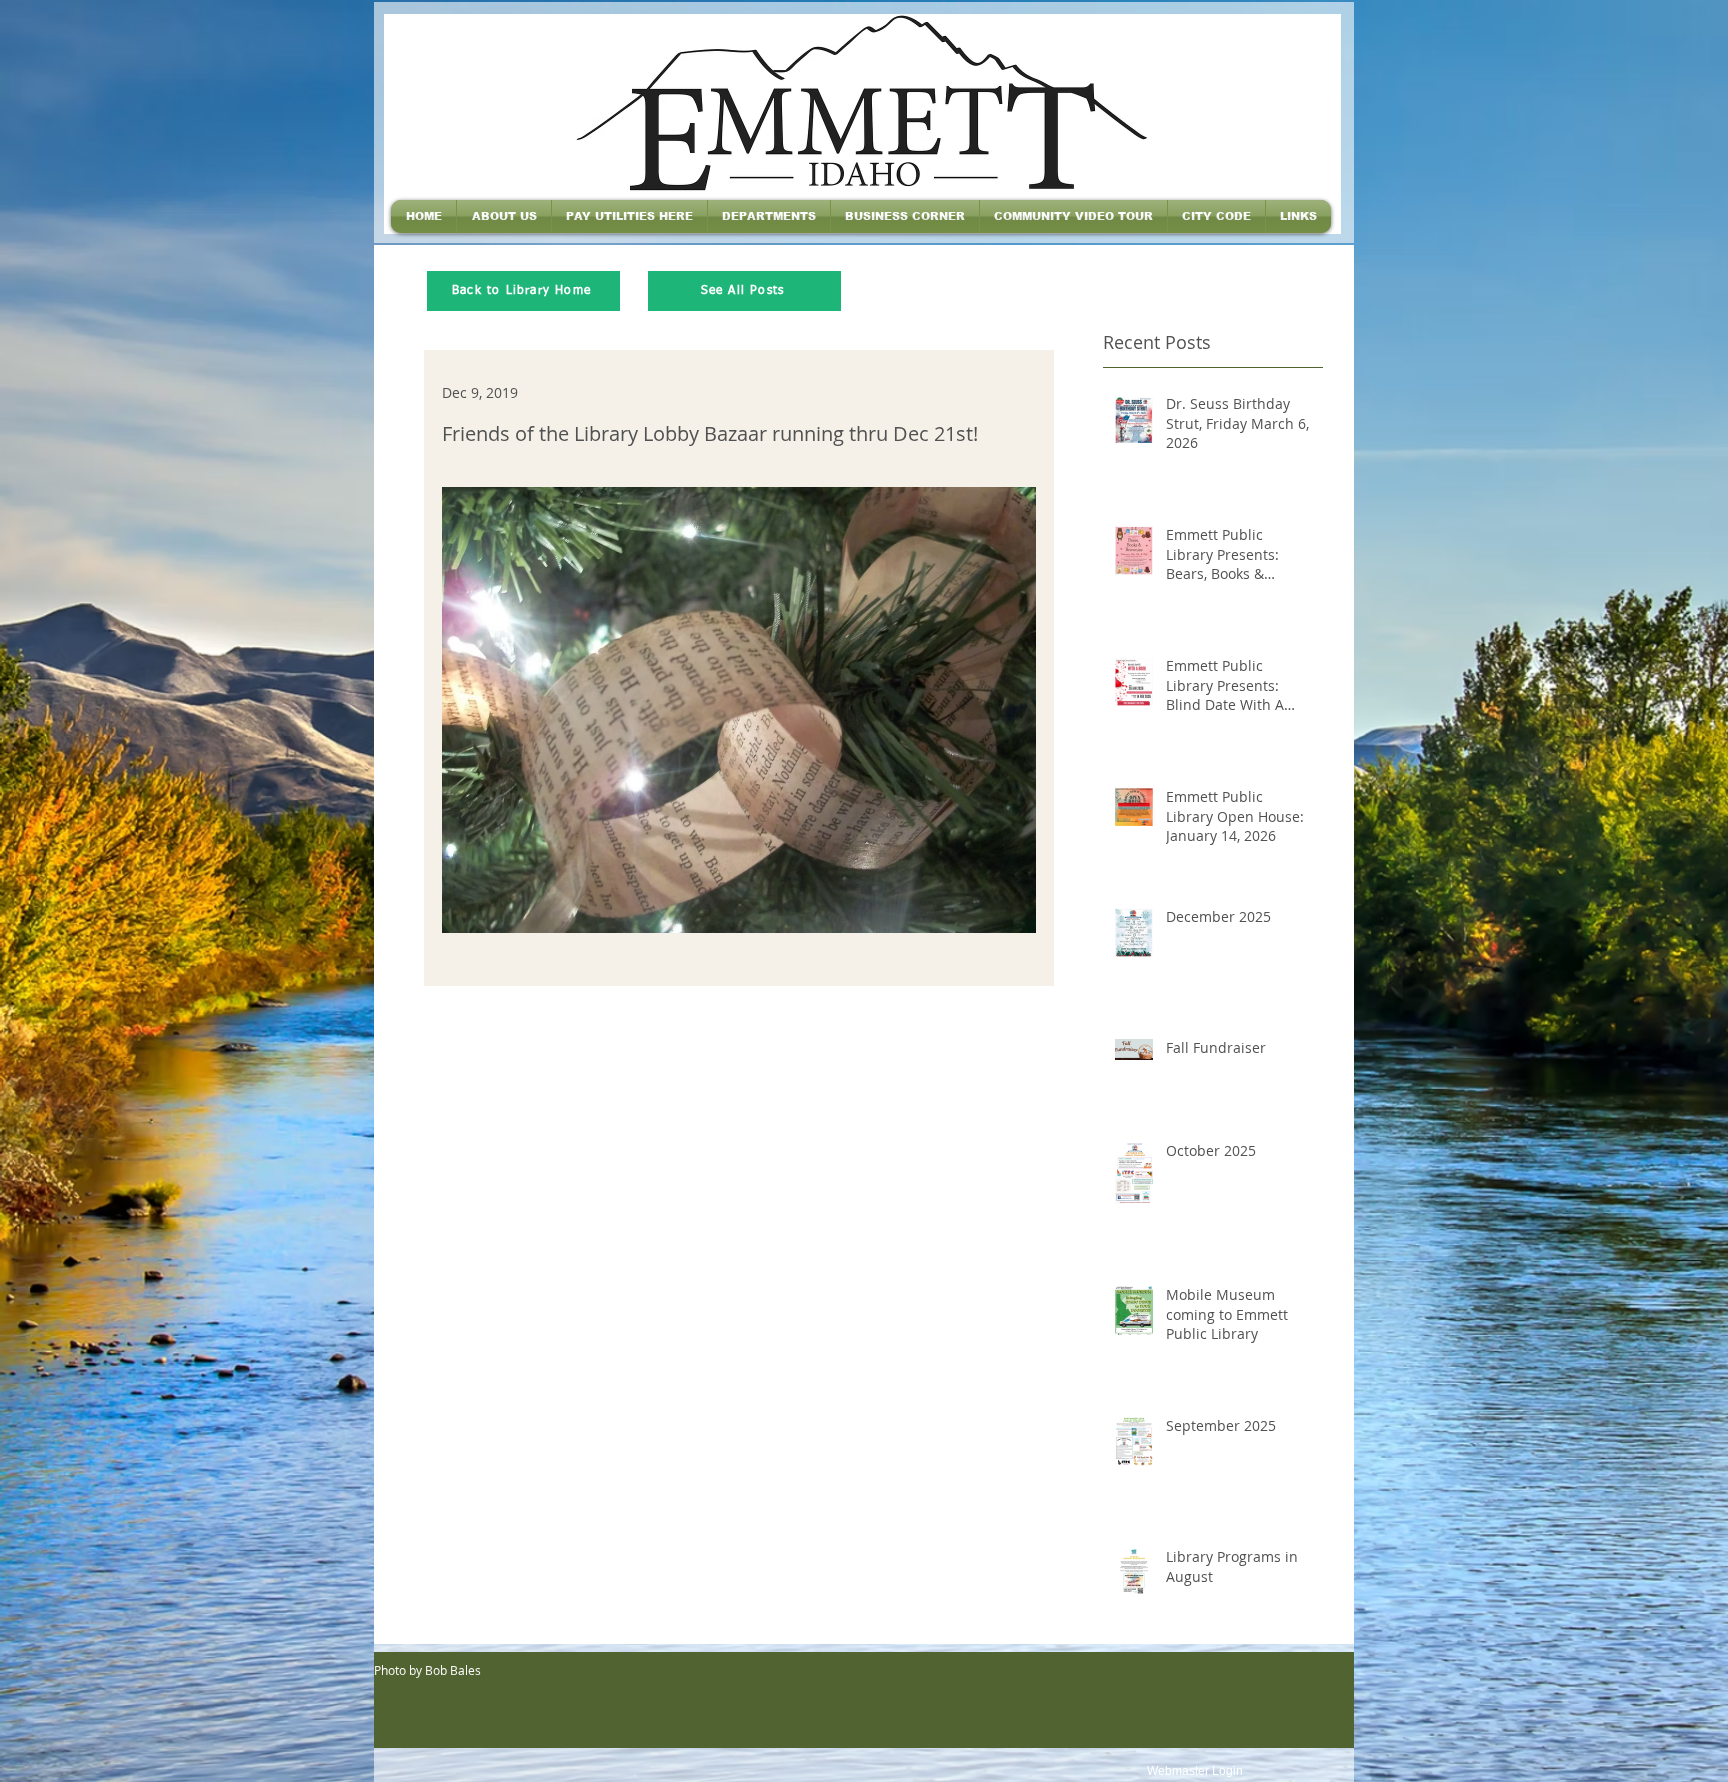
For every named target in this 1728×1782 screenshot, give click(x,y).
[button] (504, 216)
